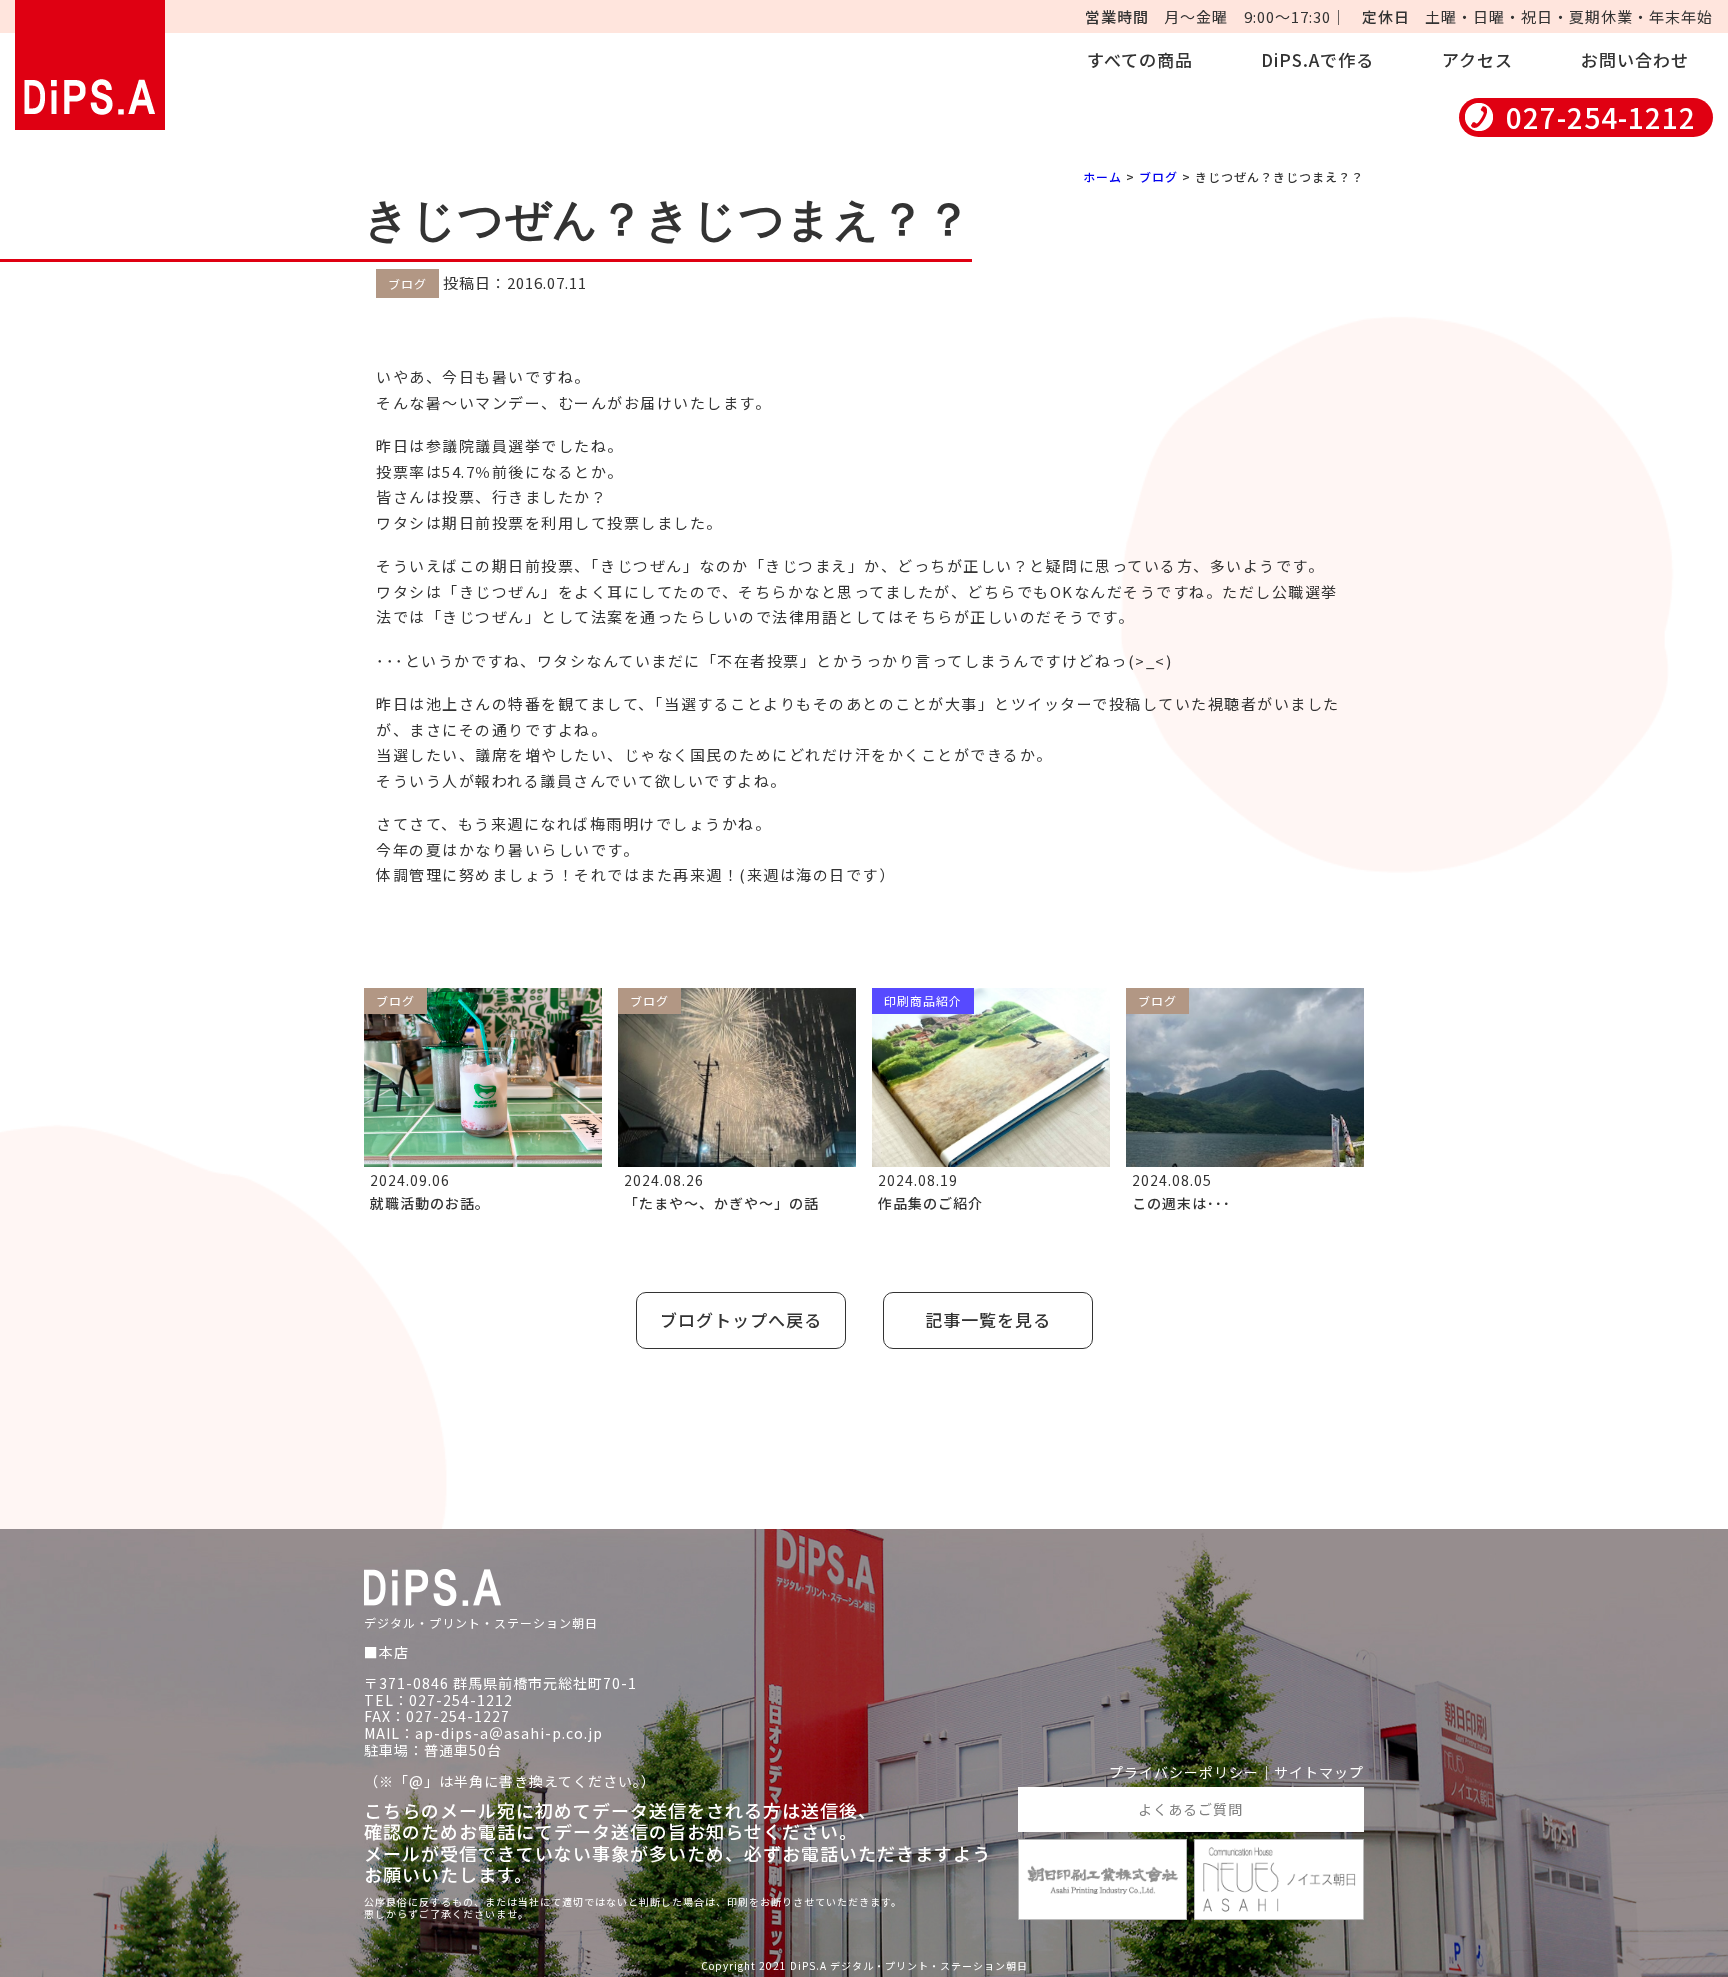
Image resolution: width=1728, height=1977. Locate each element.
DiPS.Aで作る (1317, 59)
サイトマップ (1319, 1772)
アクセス (1477, 59)
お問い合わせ (1635, 59)
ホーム (1102, 176)
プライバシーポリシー (1184, 1772)
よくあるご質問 (1190, 1809)
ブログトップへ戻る (741, 1319)
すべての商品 (1140, 59)
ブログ (1158, 176)
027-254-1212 (1601, 117)
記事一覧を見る (988, 1319)
